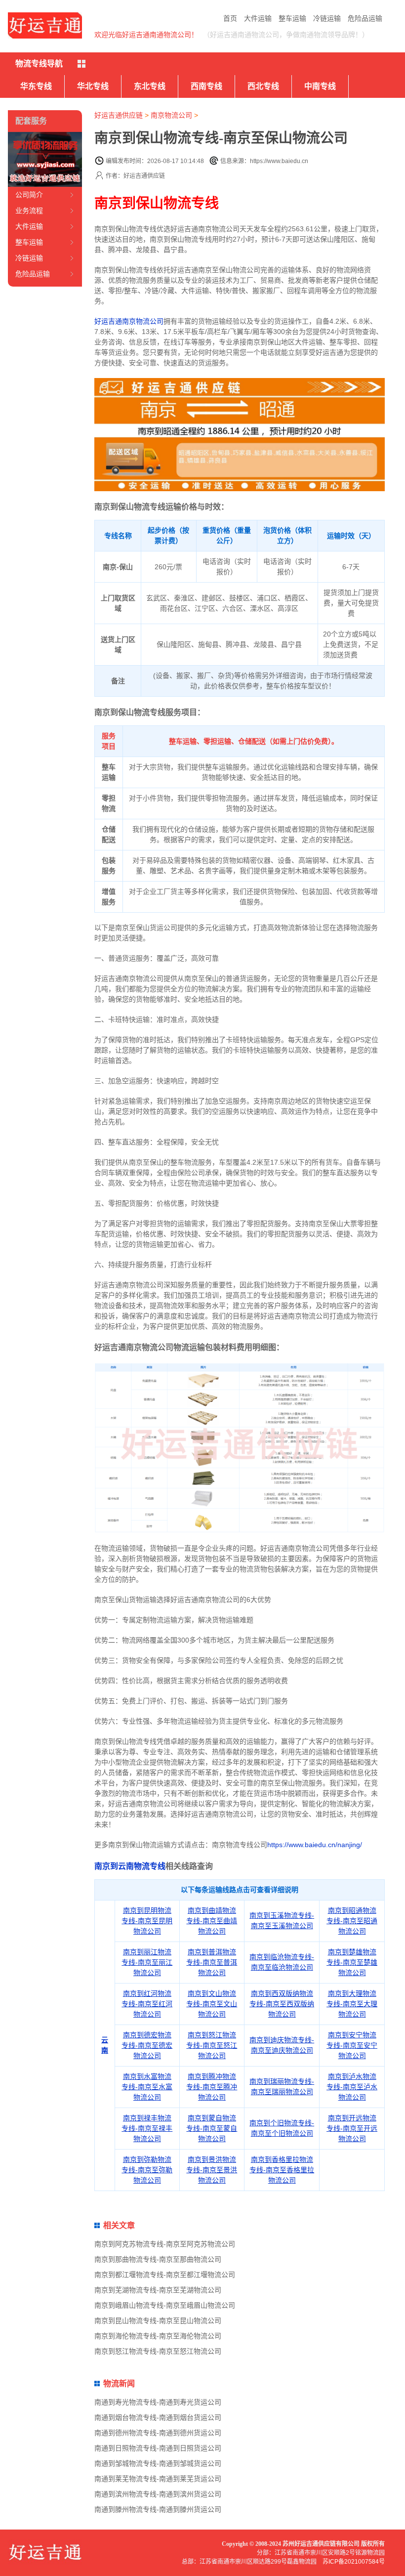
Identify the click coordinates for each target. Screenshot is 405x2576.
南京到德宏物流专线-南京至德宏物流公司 (147, 2045)
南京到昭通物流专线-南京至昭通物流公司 (352, 1921)
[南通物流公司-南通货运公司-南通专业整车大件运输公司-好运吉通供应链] (45, 25)
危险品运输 (365, 18)
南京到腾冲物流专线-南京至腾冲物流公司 (212, 2087)
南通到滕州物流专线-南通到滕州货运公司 (158, 2509)
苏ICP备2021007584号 (354, 2562)
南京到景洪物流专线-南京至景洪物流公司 (212, 2170)
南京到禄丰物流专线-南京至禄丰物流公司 (147, 2128)
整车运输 (292, 18)
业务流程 (29, 211)
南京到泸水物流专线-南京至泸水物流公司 (352, 2087)
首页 (230, 18)
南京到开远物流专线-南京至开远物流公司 (352, 2128)
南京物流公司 (171, 115)
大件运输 (258, 18)
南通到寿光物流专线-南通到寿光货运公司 (158, 2402)
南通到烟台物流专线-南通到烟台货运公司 (158, 2417)
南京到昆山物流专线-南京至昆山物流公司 (158, 2321)
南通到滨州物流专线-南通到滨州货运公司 (158, 2494)
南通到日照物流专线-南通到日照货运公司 (158, 2448)
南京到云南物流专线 (130, 1866)
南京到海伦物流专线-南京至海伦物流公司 (158, 2336)
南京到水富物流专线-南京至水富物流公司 (147, 2087)
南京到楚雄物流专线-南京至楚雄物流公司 (352, 1962)
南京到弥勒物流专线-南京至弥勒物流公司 (147, 2170)
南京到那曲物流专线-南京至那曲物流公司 (158, 2259)
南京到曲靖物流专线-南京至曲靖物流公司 (212, 1921)
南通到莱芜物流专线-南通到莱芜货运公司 (158, 2479)
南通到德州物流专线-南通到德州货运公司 (158, 2433)
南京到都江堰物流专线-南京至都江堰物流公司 (165, 2275)
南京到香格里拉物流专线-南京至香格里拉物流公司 (282, 2170)
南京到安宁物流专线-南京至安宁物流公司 (352, 2045)
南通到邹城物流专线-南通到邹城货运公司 (158, 2463)
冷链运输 (327, 18)
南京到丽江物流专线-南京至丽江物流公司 (147, 1962)
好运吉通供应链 (119, 115)
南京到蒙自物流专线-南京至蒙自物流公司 (212, 2128)
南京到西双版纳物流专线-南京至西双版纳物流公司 (282, 2004)
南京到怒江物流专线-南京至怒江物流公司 (212, 2045)
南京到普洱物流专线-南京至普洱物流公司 (212, 1962)
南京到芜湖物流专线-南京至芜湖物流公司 (158, 2290)
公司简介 (29, 195)
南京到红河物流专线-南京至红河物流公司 (147, 2004)
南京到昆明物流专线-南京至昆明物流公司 (147, 1921)
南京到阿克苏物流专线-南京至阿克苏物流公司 (165, 2244)
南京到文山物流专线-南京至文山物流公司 (212, 2004)
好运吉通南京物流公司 (129, 321)
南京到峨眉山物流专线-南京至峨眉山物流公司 (165, 2305)
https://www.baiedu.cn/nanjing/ (315, 1845)
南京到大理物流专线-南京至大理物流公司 (352, 2004)
